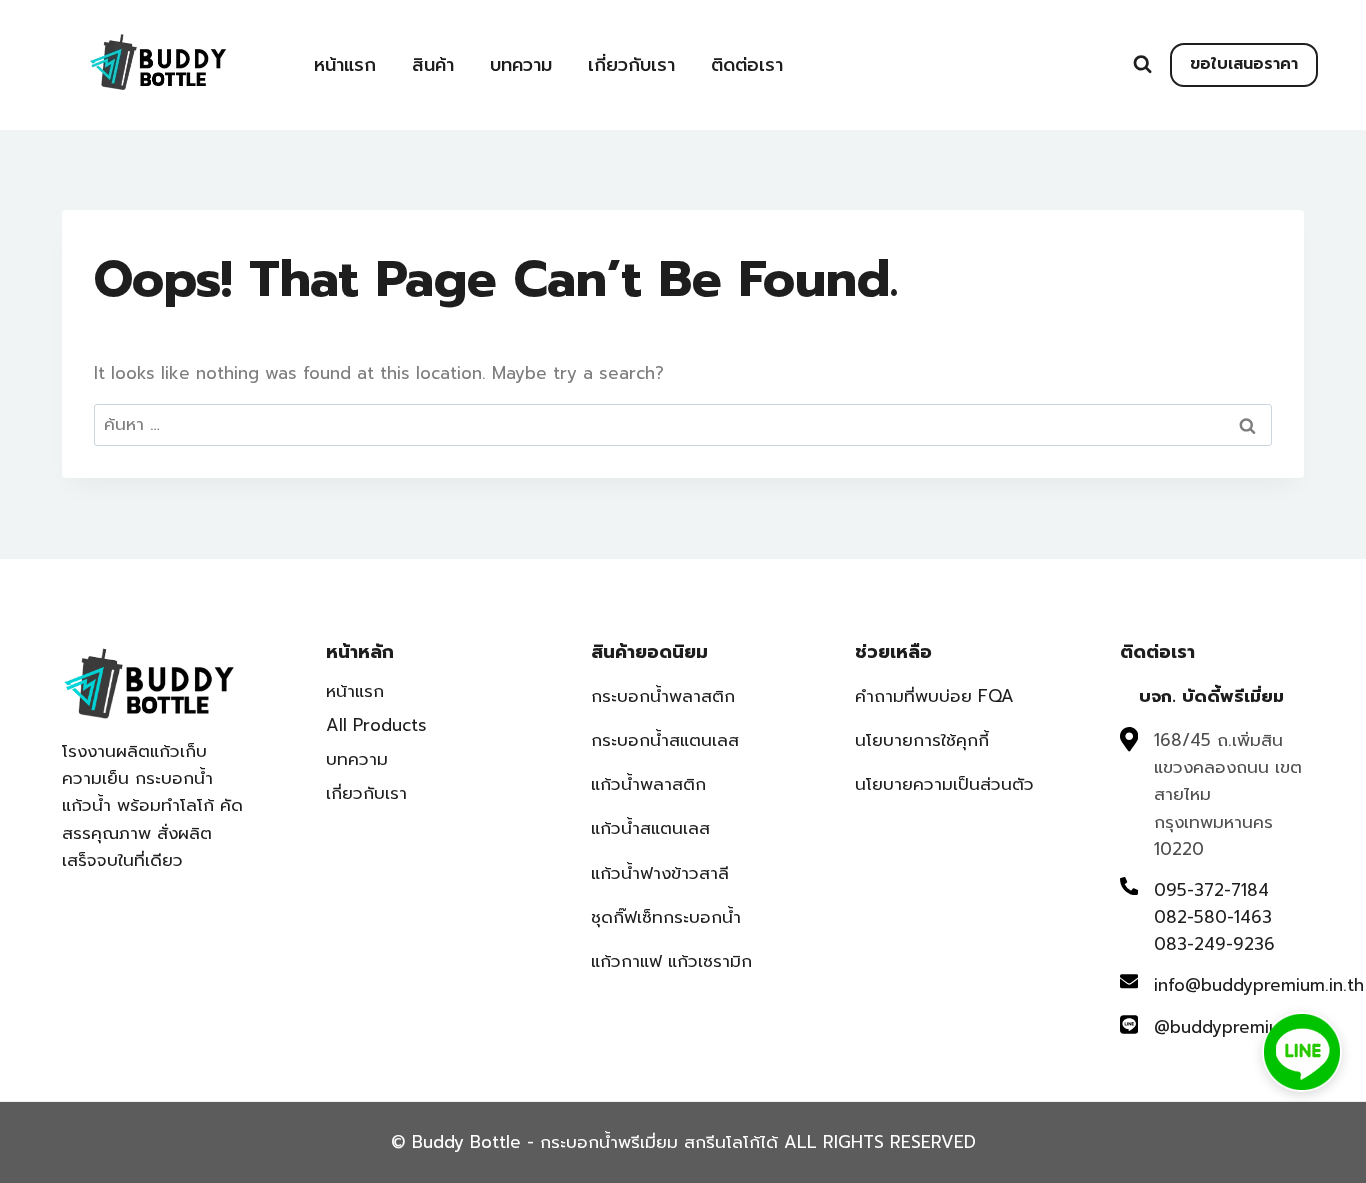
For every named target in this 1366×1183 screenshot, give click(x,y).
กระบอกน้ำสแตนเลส (665, 740)
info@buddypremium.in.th (1259, 985)
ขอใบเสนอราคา (1244, 64)
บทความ (521, 65)
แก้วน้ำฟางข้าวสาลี (660, 873)
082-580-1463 (1213, 917)
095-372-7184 (1211, 890)
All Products (376, 725)
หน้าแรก (345, 65)
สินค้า (433, 65)
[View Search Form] (1142, 64)
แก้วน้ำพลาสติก (648, 784)
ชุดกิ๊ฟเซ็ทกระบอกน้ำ (666, 917)
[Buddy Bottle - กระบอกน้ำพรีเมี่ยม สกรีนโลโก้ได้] (162, 62)
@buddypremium (1224, 1027)
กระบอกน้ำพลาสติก (663, 696)
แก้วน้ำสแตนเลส (650, 828)
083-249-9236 (1214, 944)
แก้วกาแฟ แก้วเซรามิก (671, 961)
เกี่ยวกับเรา (631, 65)
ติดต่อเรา (747, 65)
